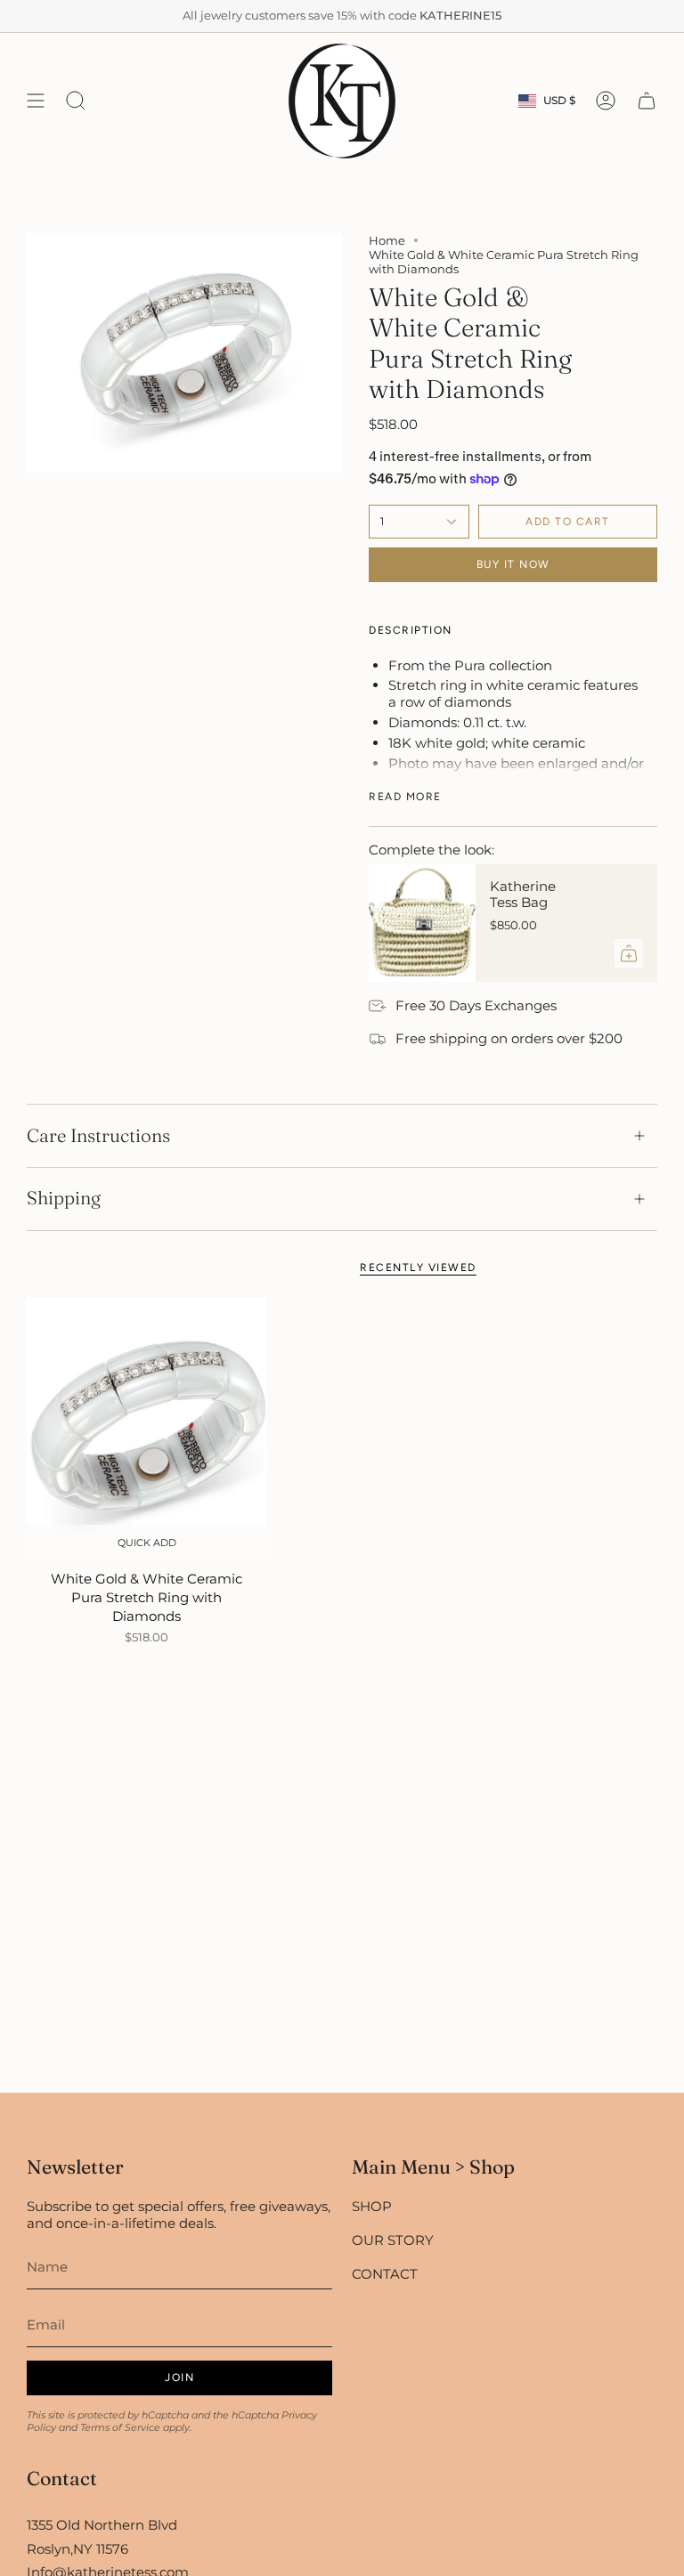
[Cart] (647, 101)
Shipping (64, 1198)
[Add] (629, 953)
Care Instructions (98, 1135)
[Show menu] (36, 101)
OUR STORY (393, 2240)
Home (387, 240)
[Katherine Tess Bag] (422, 923)
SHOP (372, 2206)
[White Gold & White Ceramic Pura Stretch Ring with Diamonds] (147, 1430)
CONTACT (385, 2274)
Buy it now (513, 564)
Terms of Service (120, 2427)
